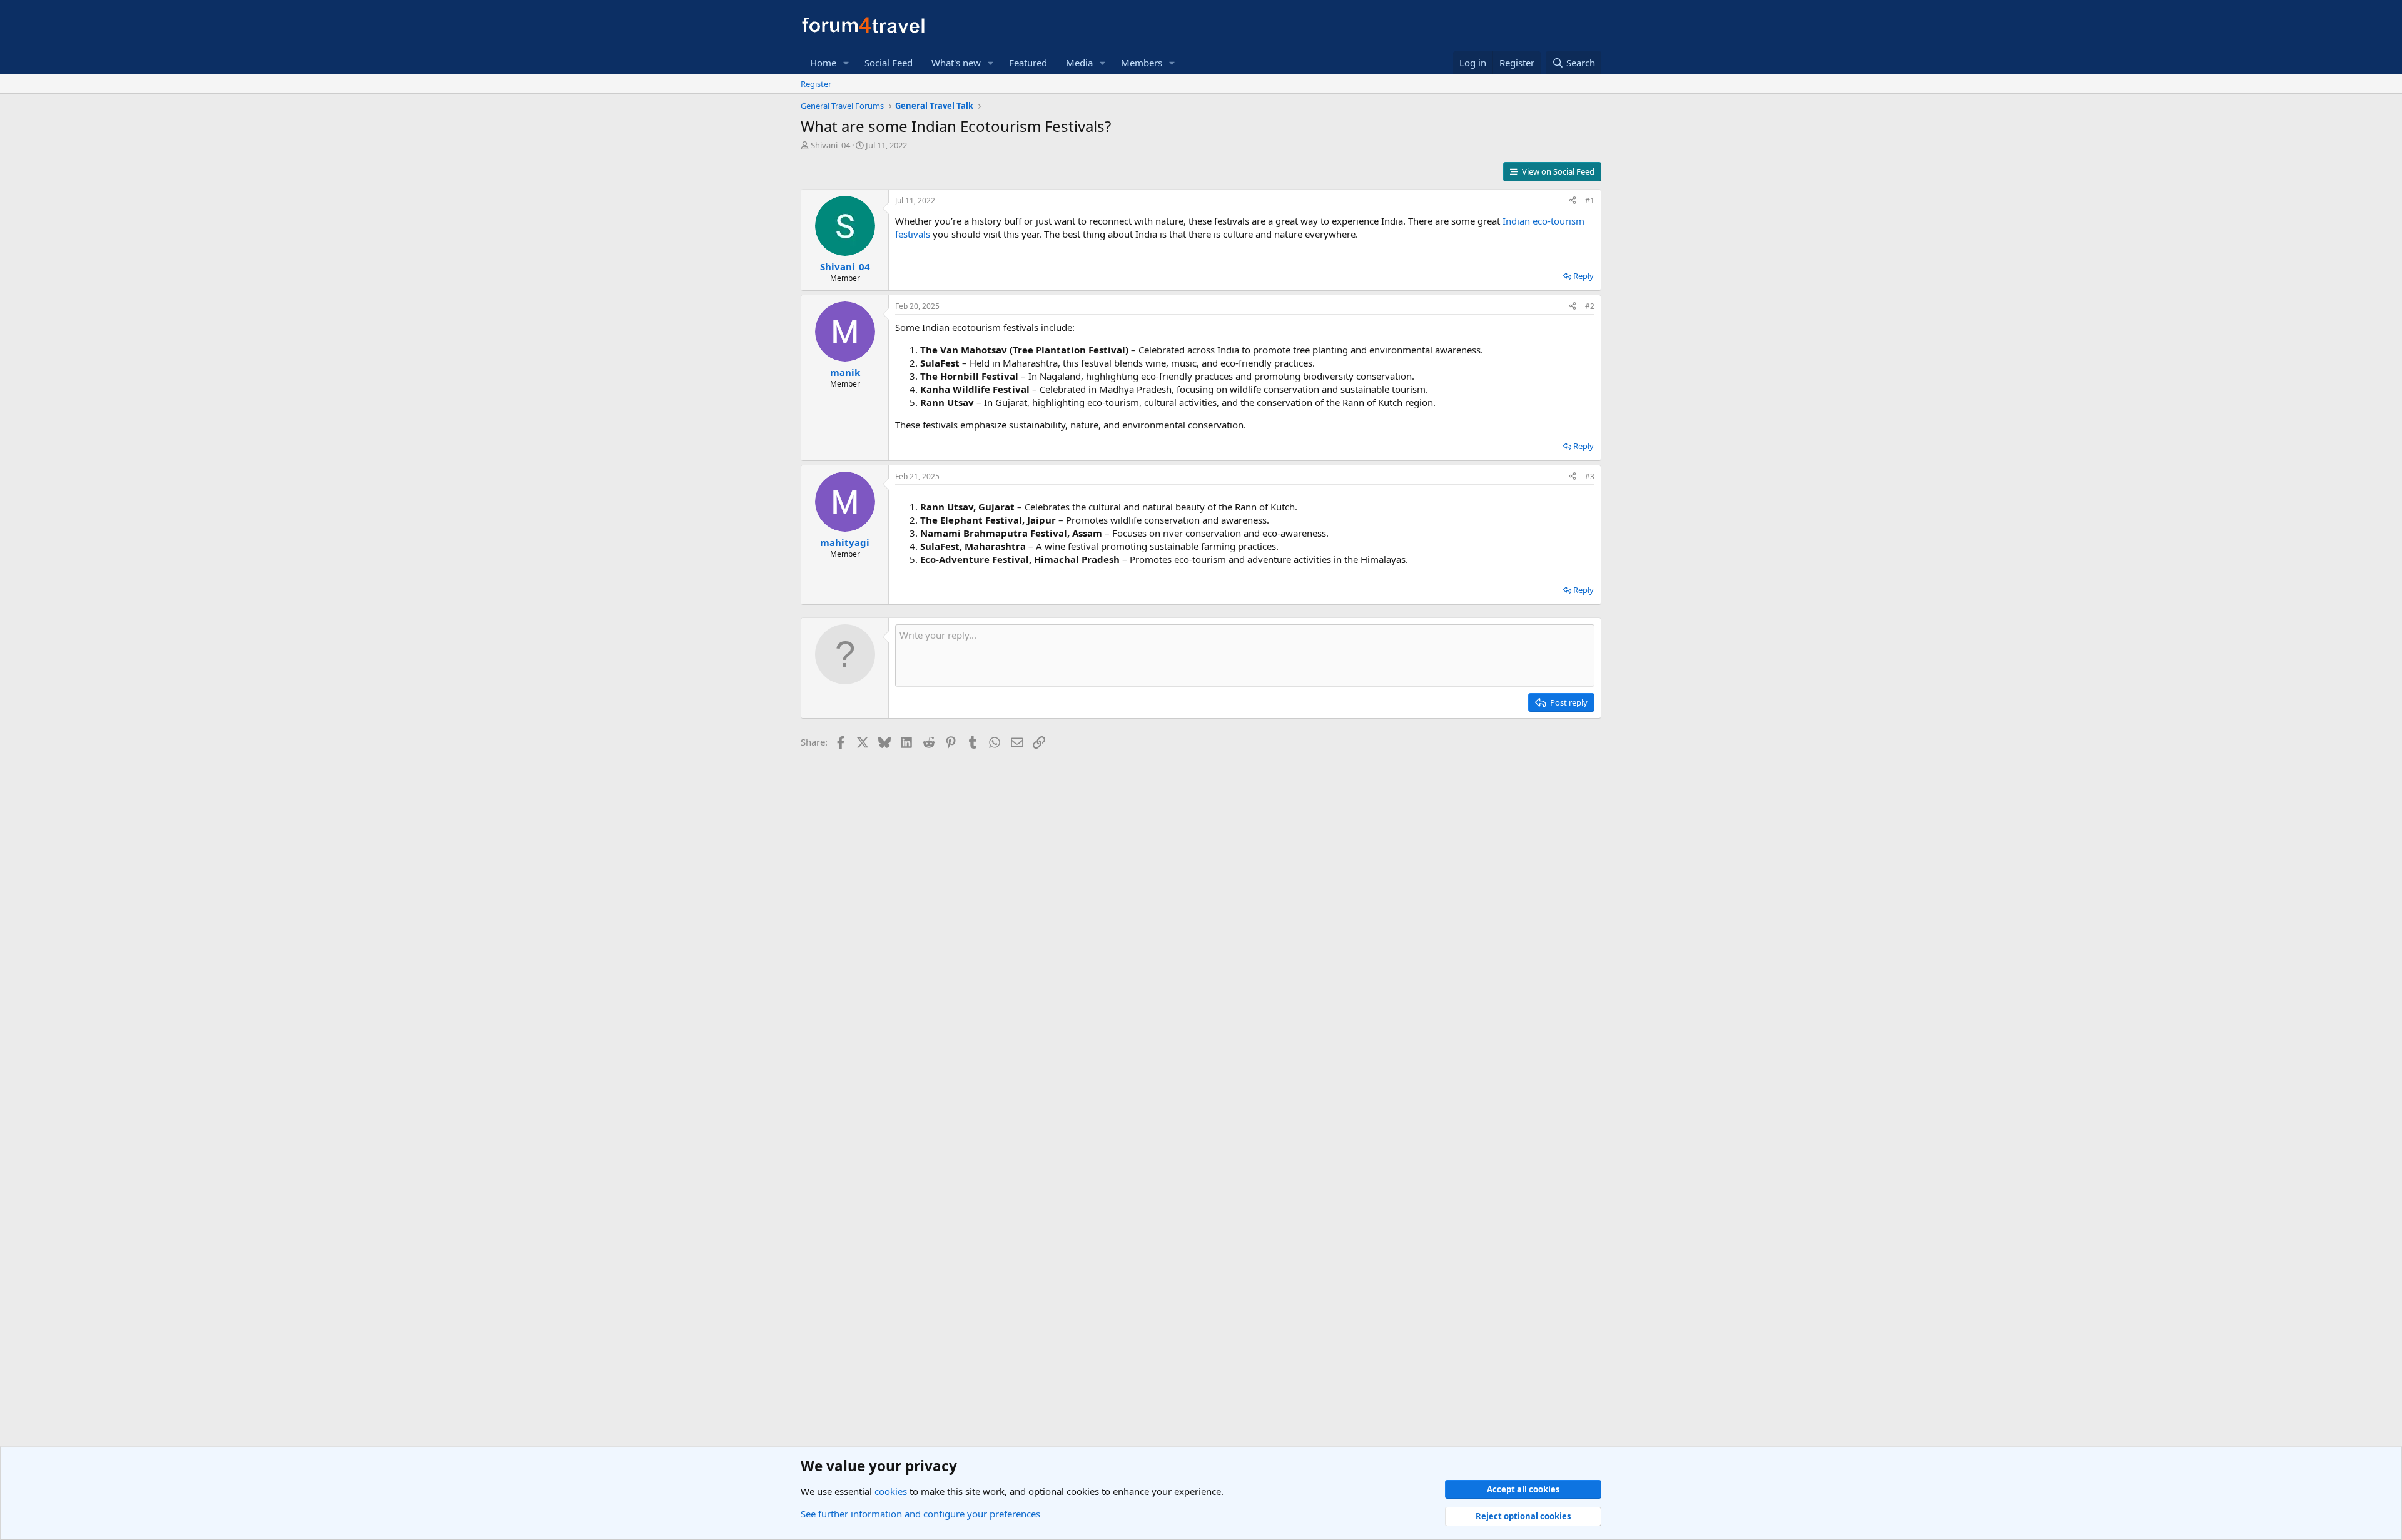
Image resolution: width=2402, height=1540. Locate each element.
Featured (1028, 63)
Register (816, 84)
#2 (1590, 306)
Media (1079, 63)
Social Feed (889, 63)
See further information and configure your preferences (920, 1514)
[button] (846, 63)
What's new (956, 63)
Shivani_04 (830, 145)
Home (823, 63)
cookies (891, 1491)
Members (1142, 63)
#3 (1590, 476)
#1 (1590, 200)
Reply (1584, 276)
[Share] (1573, 201)
